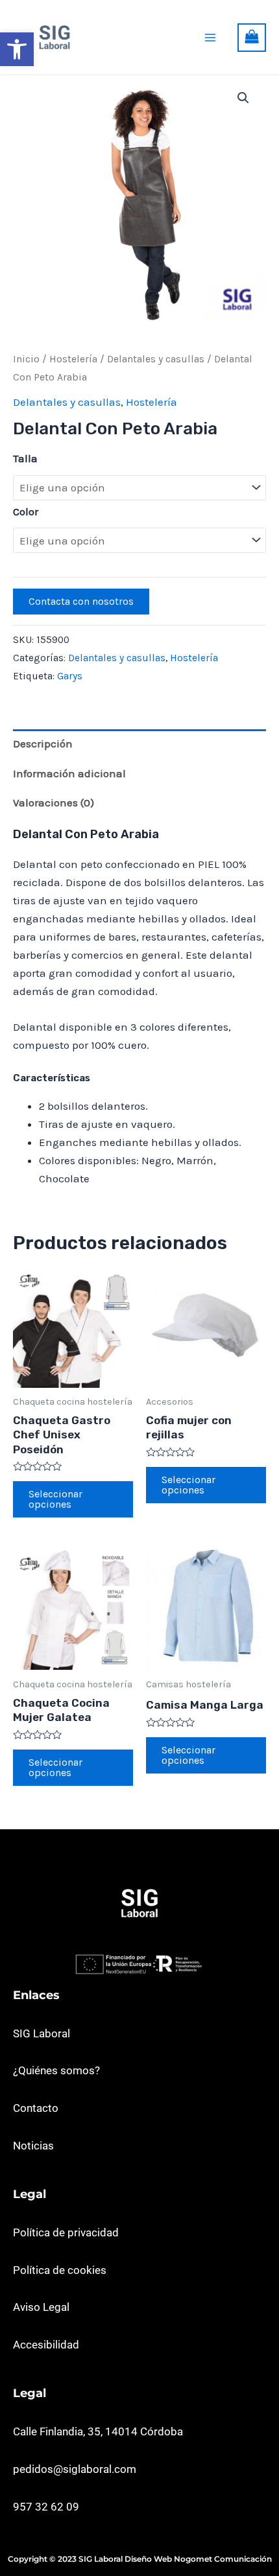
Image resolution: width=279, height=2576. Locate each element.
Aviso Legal (41, 2307)
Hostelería (73, 359)
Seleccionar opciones (55, 1499)
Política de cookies (60, 2270)
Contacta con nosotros (81, 601)
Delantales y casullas (156, 359)
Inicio (26, 359)
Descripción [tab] (43, 744)
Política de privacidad (66, 2232)
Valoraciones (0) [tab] (54, 802)
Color (26, 511)
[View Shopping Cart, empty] (252, 38)
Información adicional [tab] (69, 773)
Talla (25, 458)
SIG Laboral (42, 2033)
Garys (70, 676)
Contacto (36, 2108)
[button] (17, 49)
